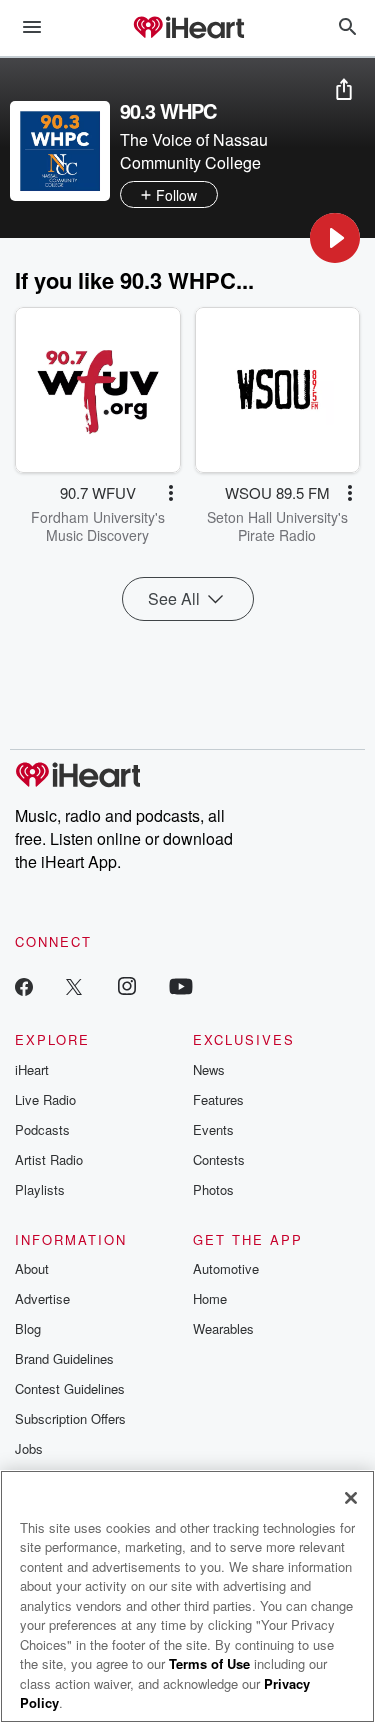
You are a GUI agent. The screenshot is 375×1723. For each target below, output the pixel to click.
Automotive (226, 1268)
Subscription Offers (70, 1418)
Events (213, 1129)
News (209, 1069)
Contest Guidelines (70, 1388)
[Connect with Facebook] (24, 985)
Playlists (40, 1189)
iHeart (32, 1069)
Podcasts (42, 1129)
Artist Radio (49, 1159)
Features (218, 1099)
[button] (335, 238)
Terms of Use (209, 1663)
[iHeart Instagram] (127, 985)
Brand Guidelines (64, 1358)
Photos (213, 1189)
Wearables (223, 1328)
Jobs (29, 1448)
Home (210, 1298)
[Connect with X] (74, 985)
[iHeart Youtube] (181, 985)
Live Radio (45, 1099)
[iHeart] (188, 29)
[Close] (351, 1498)
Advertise (42, 1298)
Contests (219, 1159)
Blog (28, 1328)
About (32, 1268)
